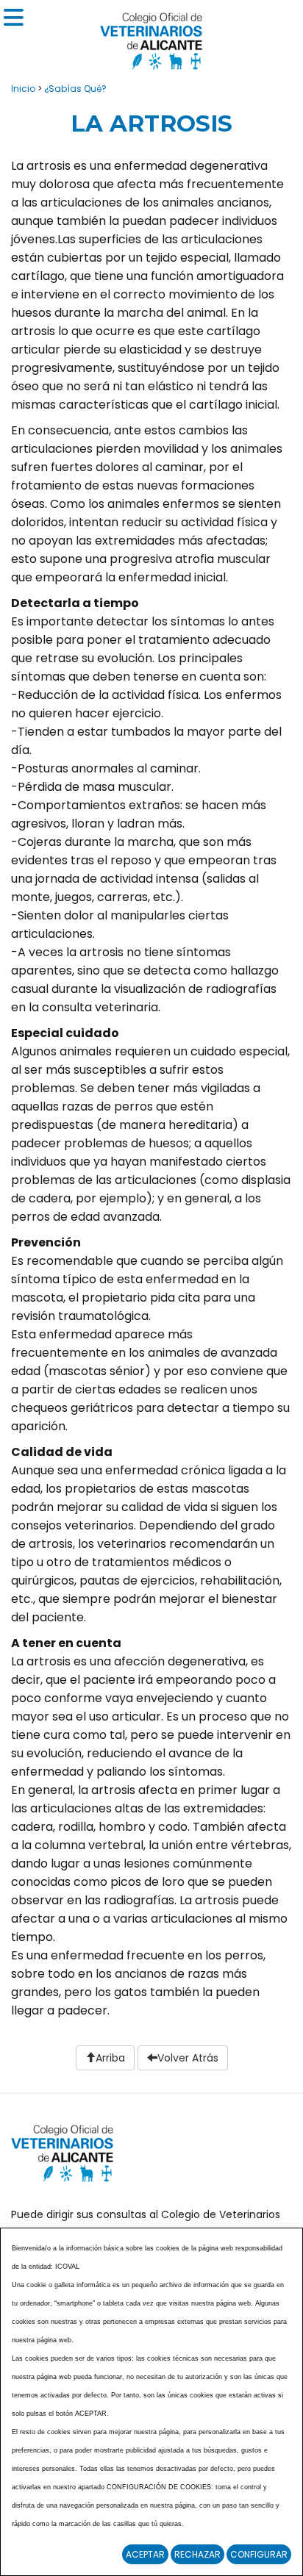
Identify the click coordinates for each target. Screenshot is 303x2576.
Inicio (23, 89)
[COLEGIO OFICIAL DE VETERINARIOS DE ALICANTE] (151, 37)
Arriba (110, 2058)
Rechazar (197, 2554)
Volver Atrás (188, 2058)
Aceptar (145, 2554)
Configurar (259, 2554)
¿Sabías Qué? (75, 89)
